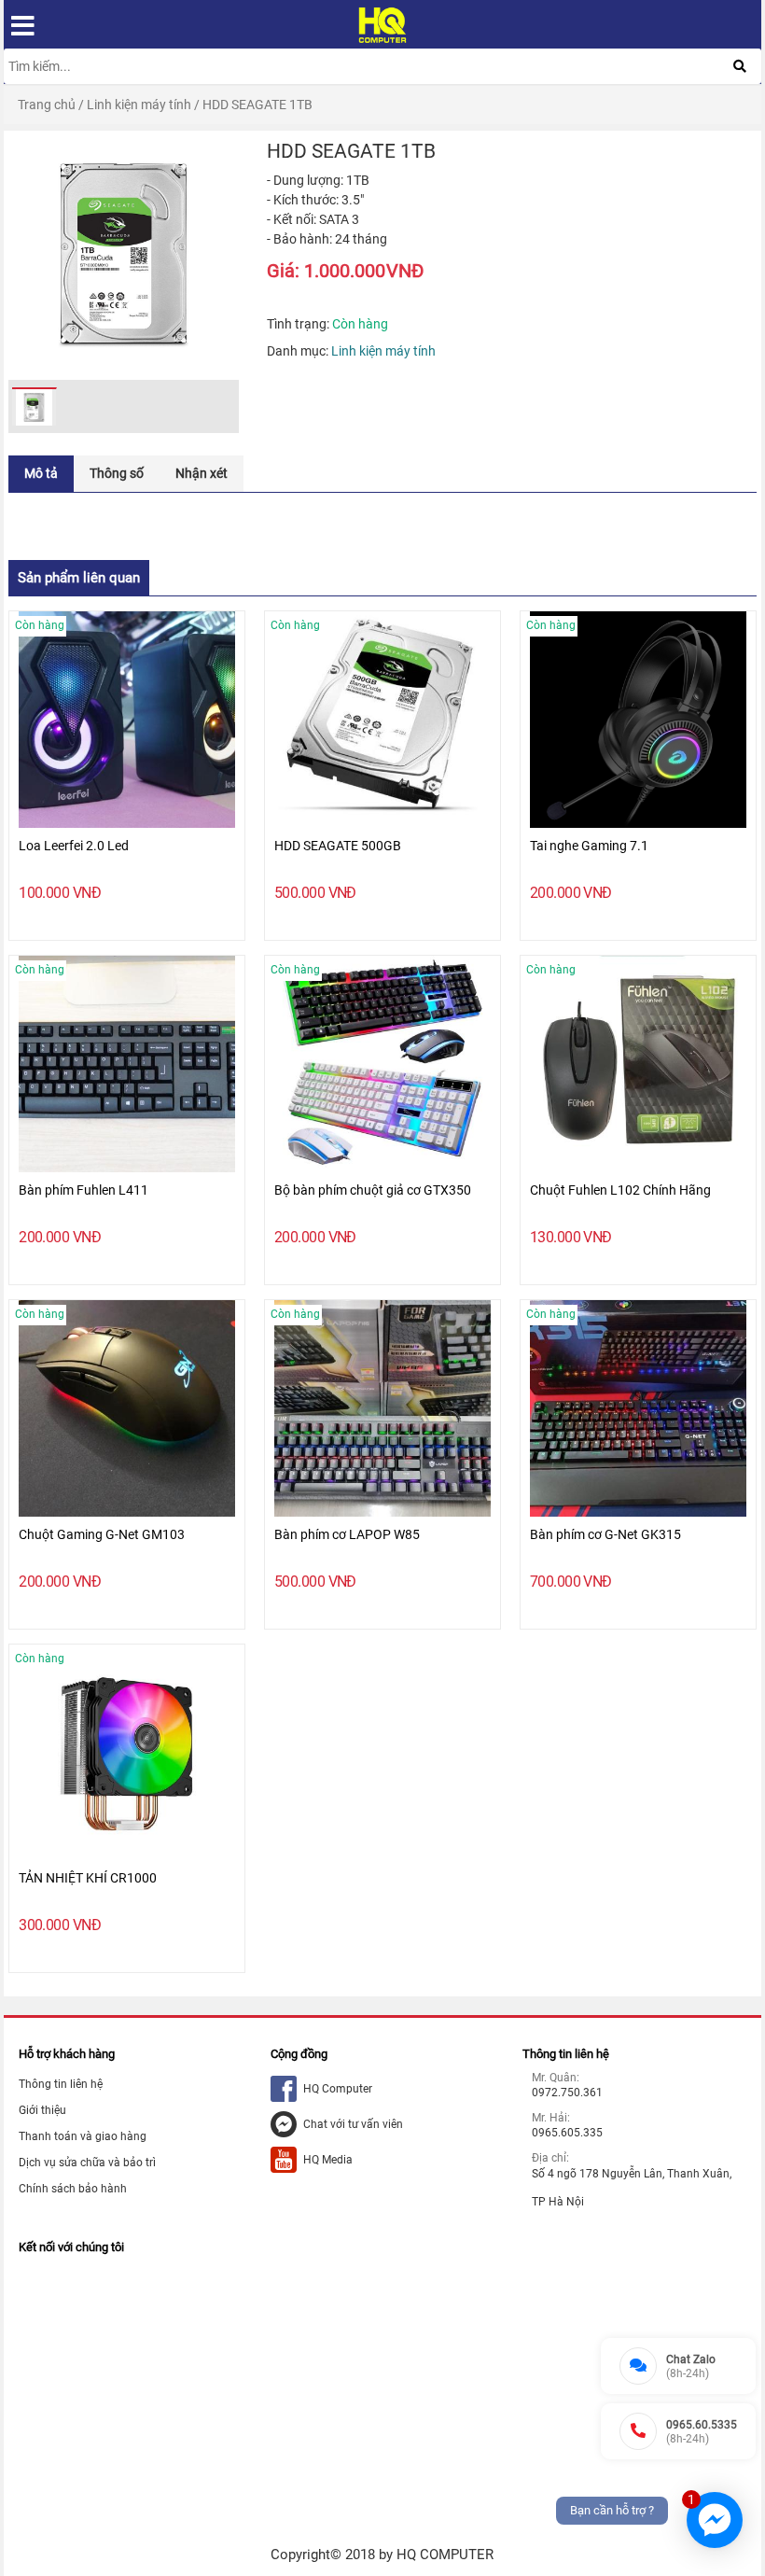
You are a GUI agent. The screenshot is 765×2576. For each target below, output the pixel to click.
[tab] (41, 474)
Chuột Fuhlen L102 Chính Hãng (620, 1190)
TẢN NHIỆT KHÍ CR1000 (88, 1878)
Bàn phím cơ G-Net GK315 (605, 1534)
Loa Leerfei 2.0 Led (74, 846)
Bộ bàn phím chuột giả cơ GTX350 (373, 1190)
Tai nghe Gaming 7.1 (589, 846)
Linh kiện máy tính (139, 105)
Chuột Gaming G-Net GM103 (102, 1534)
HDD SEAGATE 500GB (338, 846)
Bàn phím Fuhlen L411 (83, 1190)
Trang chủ (47, 105)
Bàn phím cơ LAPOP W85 (347, 1534)
